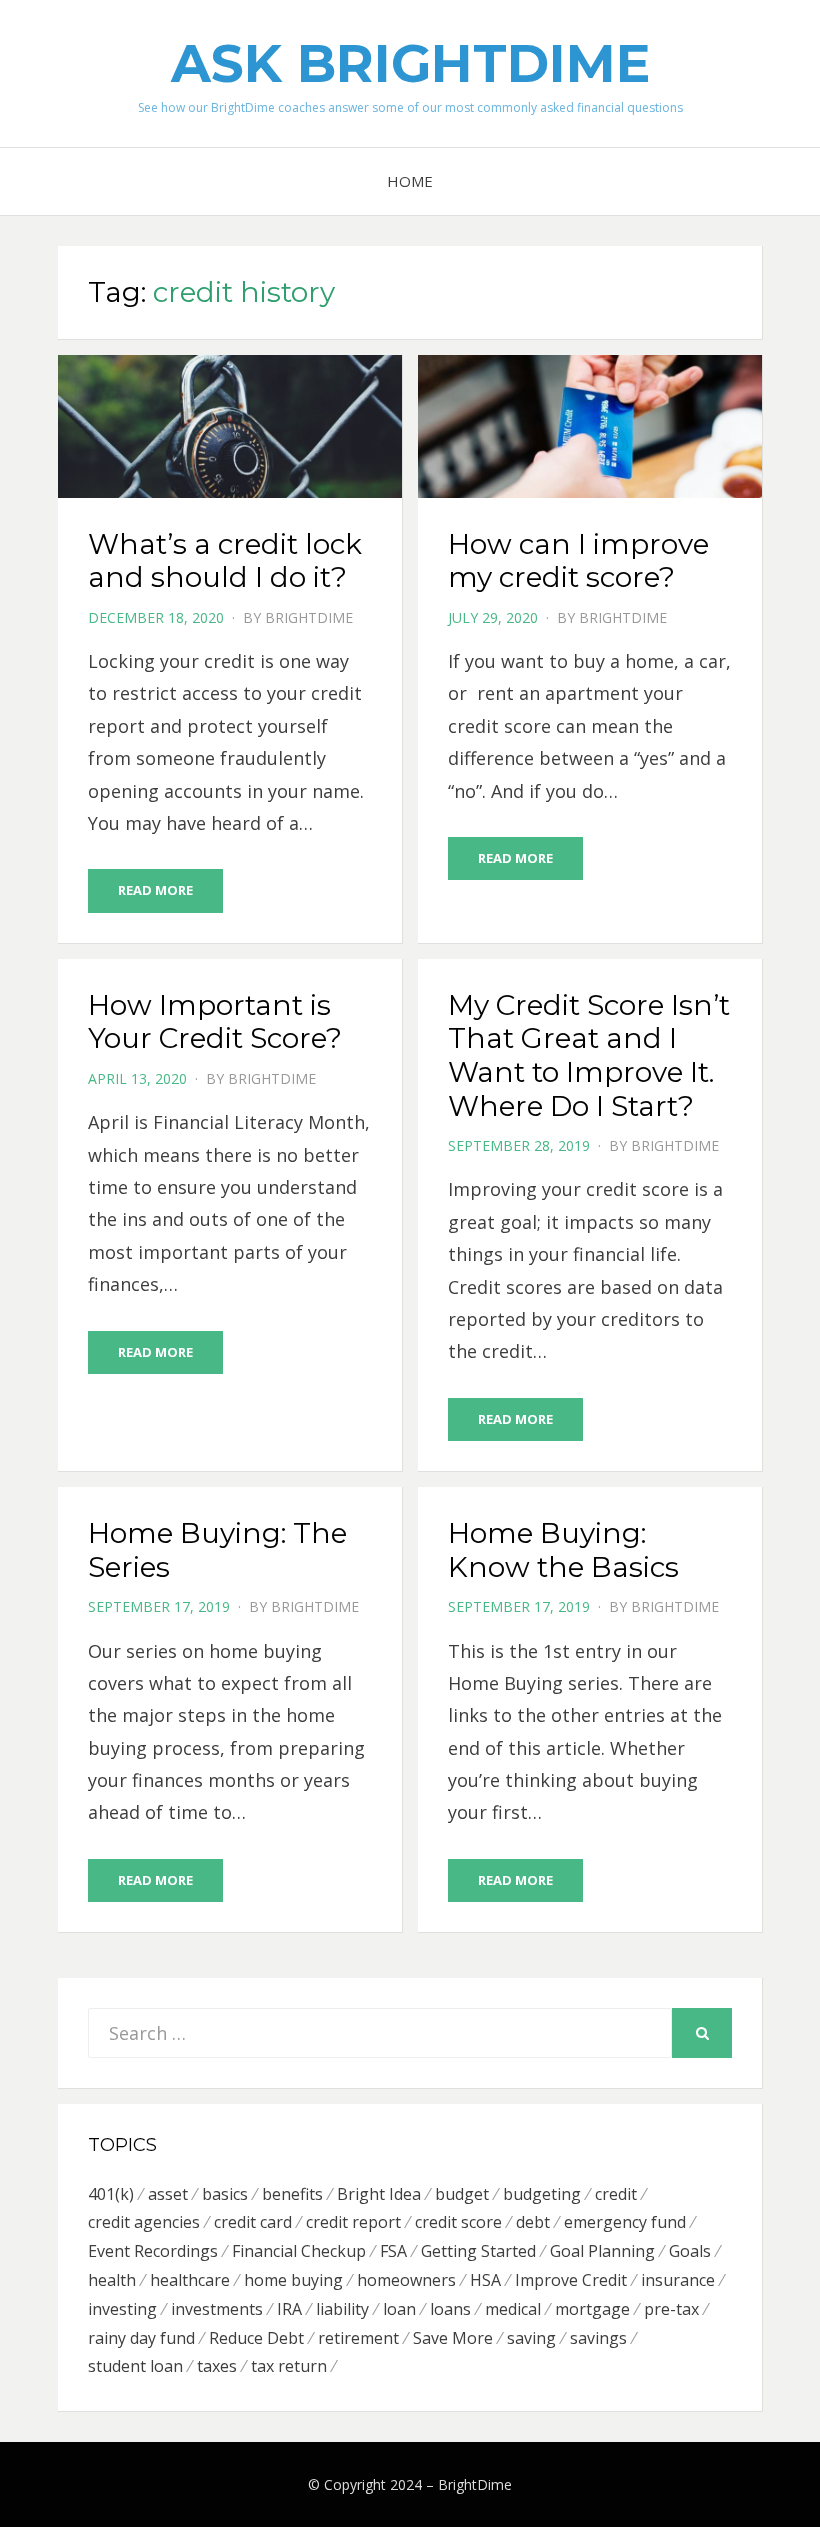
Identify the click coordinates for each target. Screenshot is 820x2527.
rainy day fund (141, 2338)
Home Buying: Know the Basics (563, 1550)
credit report (353, 2222)
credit (616, 2194)
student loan (135, 2366)
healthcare (190, 2280)
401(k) (111, 2194)
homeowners (406, 2280)
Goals (690, 2251)
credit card (253, 2222)
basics (225, 2194)
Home (410, 181)
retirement (358, 2338)
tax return (289, 2366)
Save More (453, 2338)
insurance (678, 2280)
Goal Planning (602, 2251)
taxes (217, 2366)
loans (450, 2309)
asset (168, 2194)
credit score (458, 2222)
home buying (293, 2280)
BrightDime (309, 617)
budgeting (542, 2194)
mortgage (592, 2309)
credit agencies (144, 2222)
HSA (485, 2280)
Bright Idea (379, 2194)
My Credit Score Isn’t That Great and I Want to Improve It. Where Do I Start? (589, 1055)
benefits (292, 2194)
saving (531, 2338)
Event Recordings (153, 2251)
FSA (393, 2251)
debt (533, 2222)
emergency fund (625, 2222)
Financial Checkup (299, 2251)
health (112, 2280)
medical (513, 2309)
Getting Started (478, 2251)
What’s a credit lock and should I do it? (225, 561)
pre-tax (671, 2309)
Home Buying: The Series (217, 1550)
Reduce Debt (256, 2338)
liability (342, 2309)
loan (399, 2309)
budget (462, 2194)
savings (598, 2338)
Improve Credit (571, 2280)
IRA (289, 2309)
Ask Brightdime (410, 63)
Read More (155, 890)
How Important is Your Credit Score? (215, 1022)
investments (217, 2309)
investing (122, 2309)
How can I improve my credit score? (578, 561)
